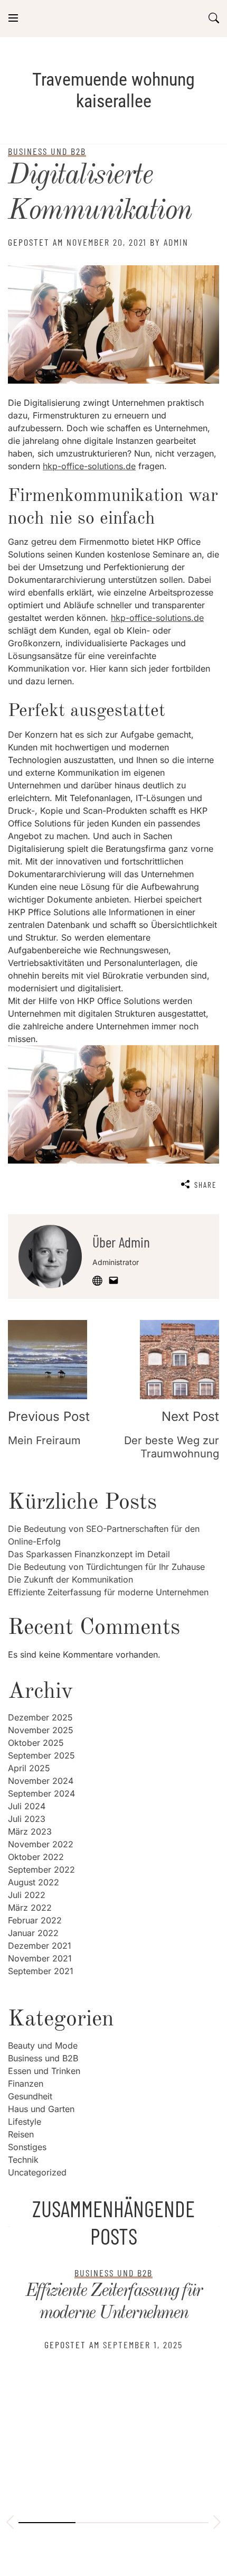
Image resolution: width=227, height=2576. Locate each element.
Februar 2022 (35, 1920)
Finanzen (26, 2084)
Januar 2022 (33, 1933)
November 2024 (41, 1781)
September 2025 (41, 1755)
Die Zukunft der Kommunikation (70, 1579)
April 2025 (29, 1768)
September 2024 (41, 1793)
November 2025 (41, 1730)
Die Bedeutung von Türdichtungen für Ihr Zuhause (106, 1567)
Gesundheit (30, 2096)
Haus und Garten (41, 2109)
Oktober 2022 (36, 1857)
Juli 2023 (27, 1819)
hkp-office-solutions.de (89, 466)
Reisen (21, 2134)
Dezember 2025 (40, 1717)
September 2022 (41, 1870)
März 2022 (30, 1908)
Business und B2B (43, 2058)
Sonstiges (27, 2147)
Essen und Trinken (44, 2071)
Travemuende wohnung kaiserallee (113, 90)
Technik (23, 2160)
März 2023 (30, 1831)
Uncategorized (37, 2172)
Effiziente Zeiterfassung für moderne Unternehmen (108, 1592)
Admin (176, 242)
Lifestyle (25, 2122)
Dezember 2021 (40, 1946)
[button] (10, 2524)
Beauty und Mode (43, 2045)
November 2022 (41, 1844)
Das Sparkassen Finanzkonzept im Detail (89, 1554)
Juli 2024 (27, 1806)
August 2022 (34, 1882)
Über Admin (121, 1242)
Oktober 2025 (36, 1743)
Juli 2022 (27, 1895)
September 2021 (41, 1971)
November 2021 (40, 1958)
